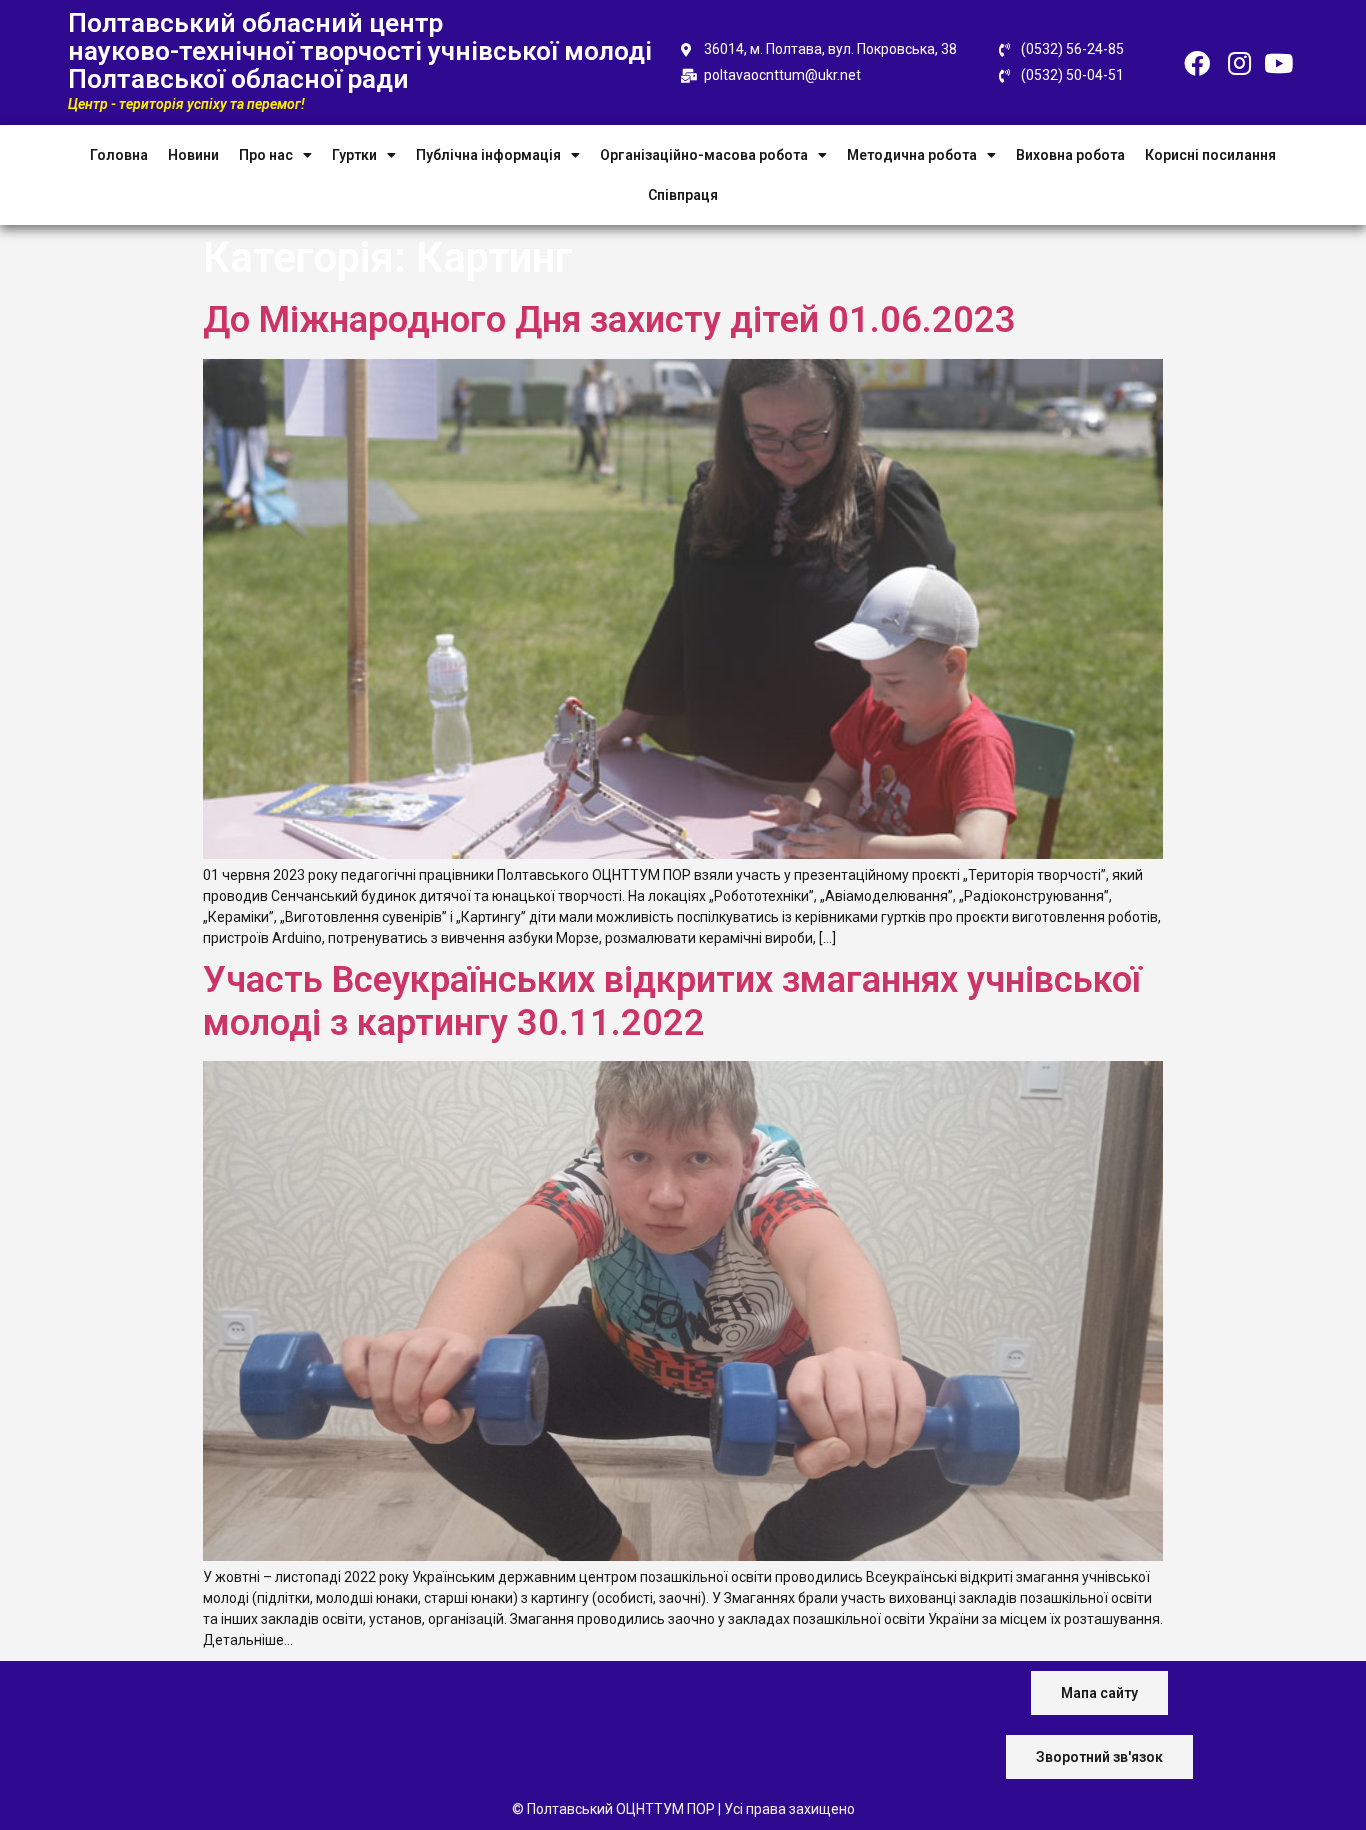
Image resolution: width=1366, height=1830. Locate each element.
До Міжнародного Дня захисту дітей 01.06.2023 (609, 320)
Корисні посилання (1210, 155)
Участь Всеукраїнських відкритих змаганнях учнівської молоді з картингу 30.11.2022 (672, 1001)
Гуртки (354, 155)
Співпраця (683, 195)
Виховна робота (1070, 155)
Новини (193, 155)
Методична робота (912, 155)
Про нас (266, 155)
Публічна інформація (488, 155)
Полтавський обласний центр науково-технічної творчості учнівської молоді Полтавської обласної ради (360, 51)
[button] (1099, 1693)
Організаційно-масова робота (704, 155)
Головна (119, 155)
